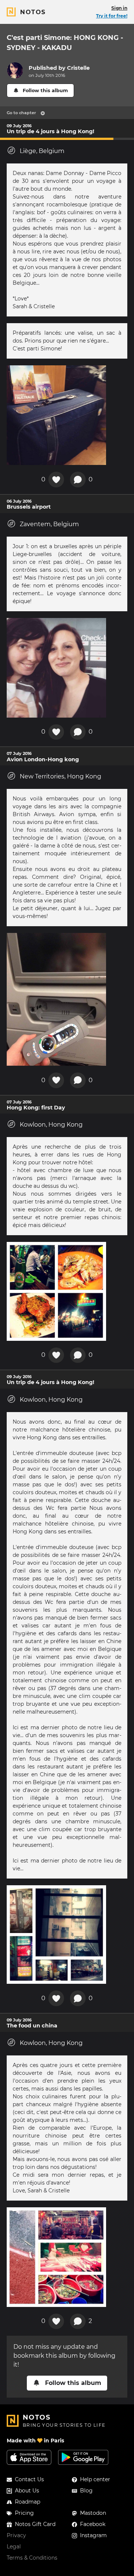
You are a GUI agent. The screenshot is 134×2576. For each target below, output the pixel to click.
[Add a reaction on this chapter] (56, 480)
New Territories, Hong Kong (60, 776)
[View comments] (78, 2321)
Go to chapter (21, 113)
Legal (14, 2547)
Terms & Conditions (32, 2558)
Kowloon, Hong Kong (51, 1125)
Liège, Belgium (42, 151)
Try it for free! (112, 16)
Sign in (119, 8)
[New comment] (78, 480)
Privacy (16, 2535)
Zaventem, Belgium (49, 524)
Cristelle (78, 68)
